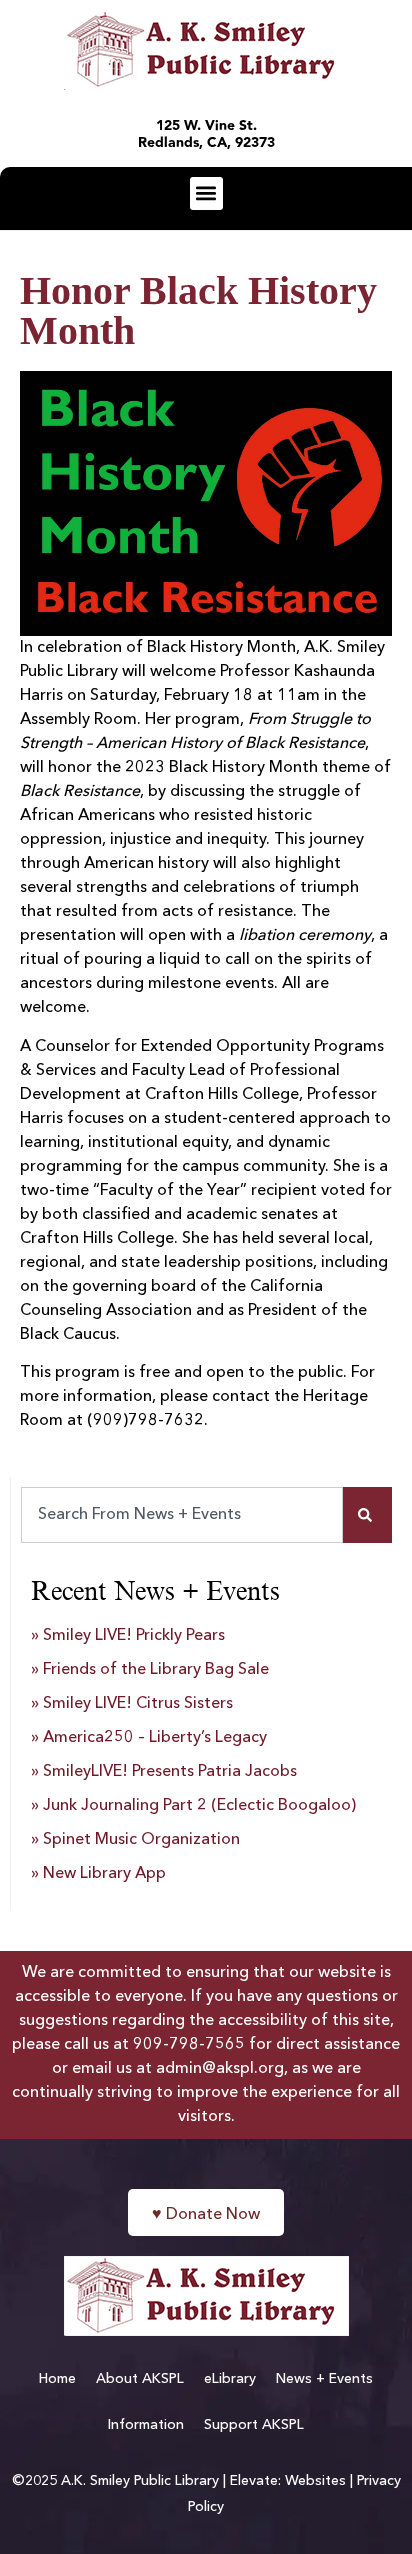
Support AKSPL (254, 2425)
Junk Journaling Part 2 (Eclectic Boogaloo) (199, 1806)
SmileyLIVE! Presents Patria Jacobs (170, 1772)
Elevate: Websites (288, 2481)
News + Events (324, 2379)
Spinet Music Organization (141, 1840)
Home (57, 2379)
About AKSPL (140, 2379)
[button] (206, 193)
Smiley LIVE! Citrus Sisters (138, 1704)
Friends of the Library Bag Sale (156, 1670)
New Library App (104, 1874)
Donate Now (206, 2215)
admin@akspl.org (220, 2069)
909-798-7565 (189, 2045)
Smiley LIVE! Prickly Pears (134, 1636)
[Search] (367, 1515)
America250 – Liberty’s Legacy (155, 1738)
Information (146, 2425)
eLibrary (230, 2379)
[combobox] (182, 1515)
